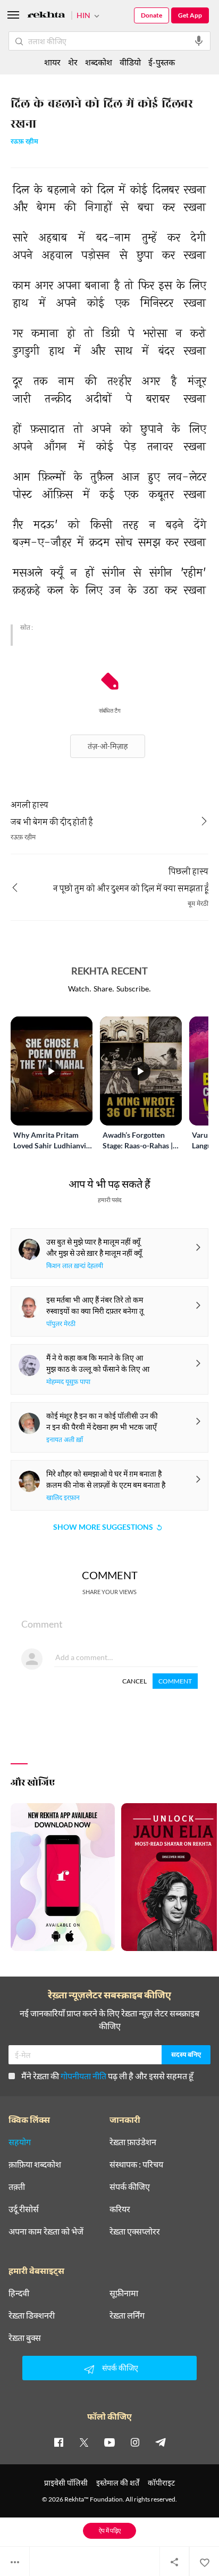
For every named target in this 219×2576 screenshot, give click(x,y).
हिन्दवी (19, 2293)
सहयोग (20, 2142)
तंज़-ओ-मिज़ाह (108, 746)
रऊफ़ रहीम (24, 142)
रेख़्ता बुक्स (25, 2338)
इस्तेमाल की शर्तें (118, 2483)
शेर (73, 62)
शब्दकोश (99, 62)
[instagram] (135, 2442)
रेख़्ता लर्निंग (127, 2315)
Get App (190, 15)
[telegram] (161, 2442)
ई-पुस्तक (162, 62)
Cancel (134, 1681)
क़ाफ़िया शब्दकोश (35, 2164)
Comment (175, 1681)
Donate (151, 15)
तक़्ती (17, 2187)
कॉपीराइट (161, 2483)
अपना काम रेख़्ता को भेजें (46, 2231)
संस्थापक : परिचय (136, 2164)
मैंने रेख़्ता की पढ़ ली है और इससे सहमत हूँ (107, 2076)
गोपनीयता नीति (83, 2076)
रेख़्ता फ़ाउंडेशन (133, 2142)
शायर (52, 62)
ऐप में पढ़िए (110, 2531)
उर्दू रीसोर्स (24, 2209)
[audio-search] (199, 41)
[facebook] (58, 2442)
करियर (120, 2209)
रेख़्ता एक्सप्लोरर (135, 2231)
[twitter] (84, 2442)
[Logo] (46, 16)
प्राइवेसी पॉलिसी (66, 2483)
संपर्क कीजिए (130, 2187)
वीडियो (130, 62)
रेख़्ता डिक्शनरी (32, 2315)
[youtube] (109, 2442)
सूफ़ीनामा (124, 2293)
